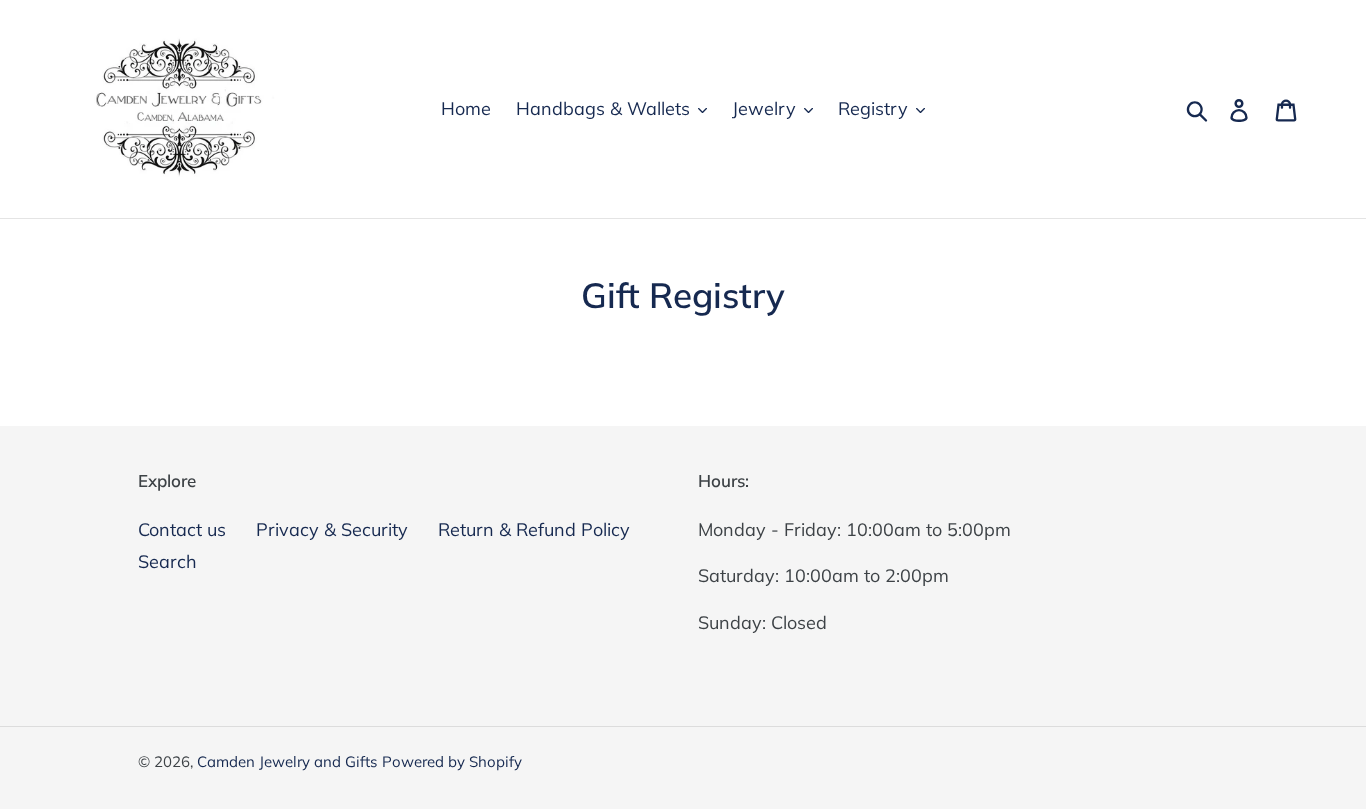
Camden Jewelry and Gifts (287, 761)
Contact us (182, 529)
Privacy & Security (332, 529)
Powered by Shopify (452, 761)
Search (167, 561)
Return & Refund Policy (534, 529)
